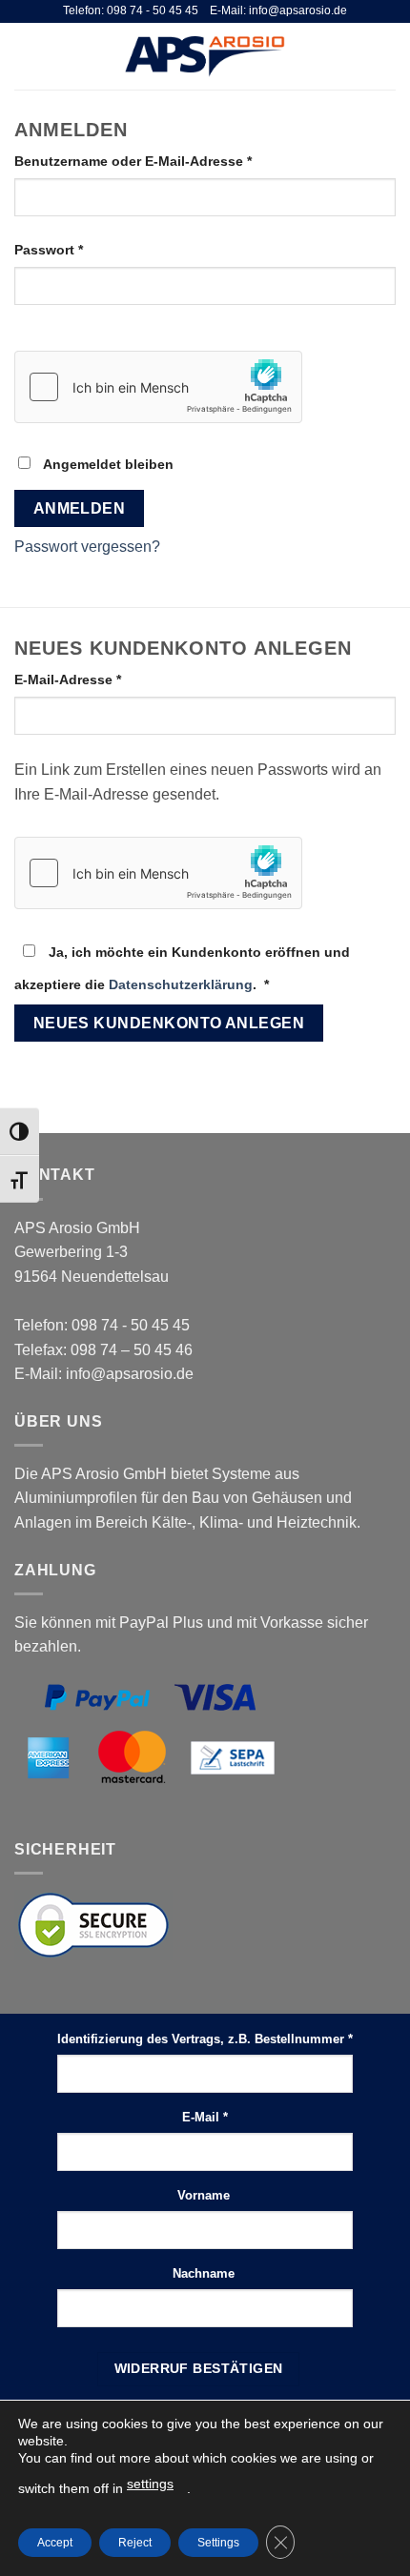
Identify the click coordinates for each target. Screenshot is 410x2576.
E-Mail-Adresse (105, 679)
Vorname (205, 2195)
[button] (26, 56)
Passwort (86, 249)
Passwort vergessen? (87, 547)
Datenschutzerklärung (181, 984)
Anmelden (80, 508)
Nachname (205, 2273)
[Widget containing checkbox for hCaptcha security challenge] (158, 387)
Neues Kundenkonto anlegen (169, 1023)
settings (150, 2484)
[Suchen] (356, 56)
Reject (135, 2543)
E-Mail (205, 2117)
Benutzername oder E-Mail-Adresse (171, 161)
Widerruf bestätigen (199, 2368)
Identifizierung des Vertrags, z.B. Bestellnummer (205, 2039)
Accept (55, 2543)
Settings (218, 2543)
